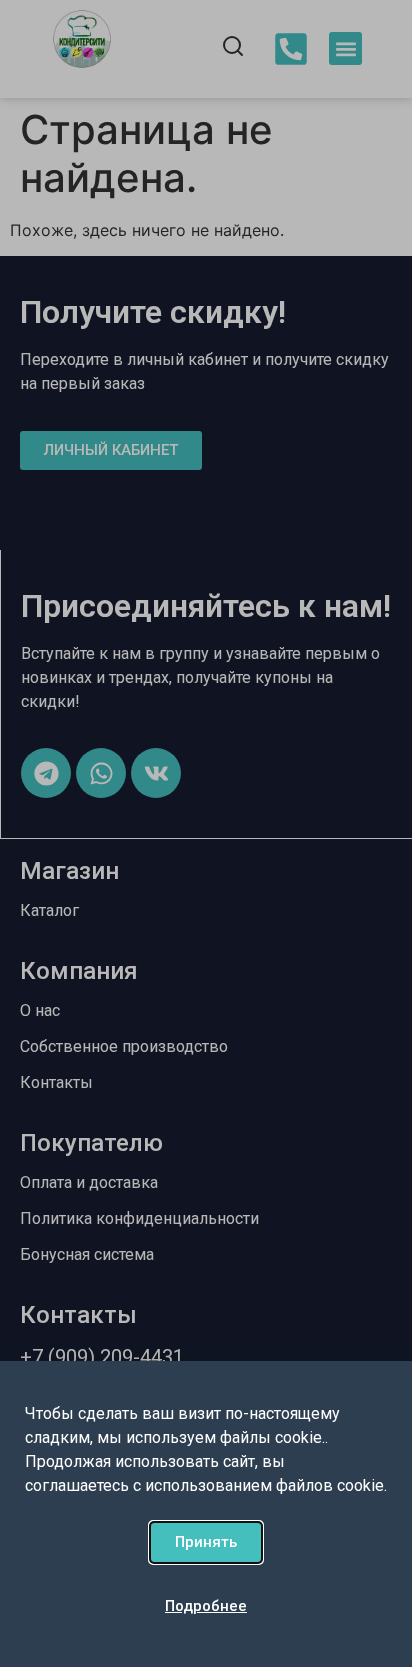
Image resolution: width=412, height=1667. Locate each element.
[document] (206, 833)
